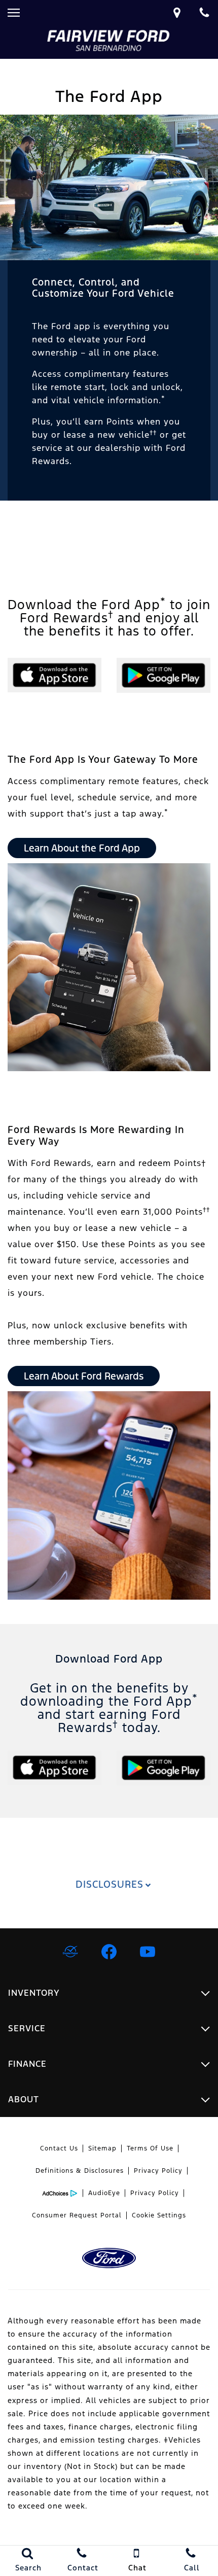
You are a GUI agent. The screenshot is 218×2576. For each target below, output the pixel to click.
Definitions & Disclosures (80, 2171)
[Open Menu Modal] (14, 13)
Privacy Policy (158, 2171)
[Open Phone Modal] (204, 13)
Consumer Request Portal (77, 2215)
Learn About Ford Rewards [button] (84, 1376)
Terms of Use (150, 2148)
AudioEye (104, 2193)
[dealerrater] (70, 1952)
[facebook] (109, 1952)
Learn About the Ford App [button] (82, 848)
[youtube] (148, 1952)
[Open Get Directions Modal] (177, 13)
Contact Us (59, 2148)
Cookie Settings (159, 2215)
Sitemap (102, 2148)
